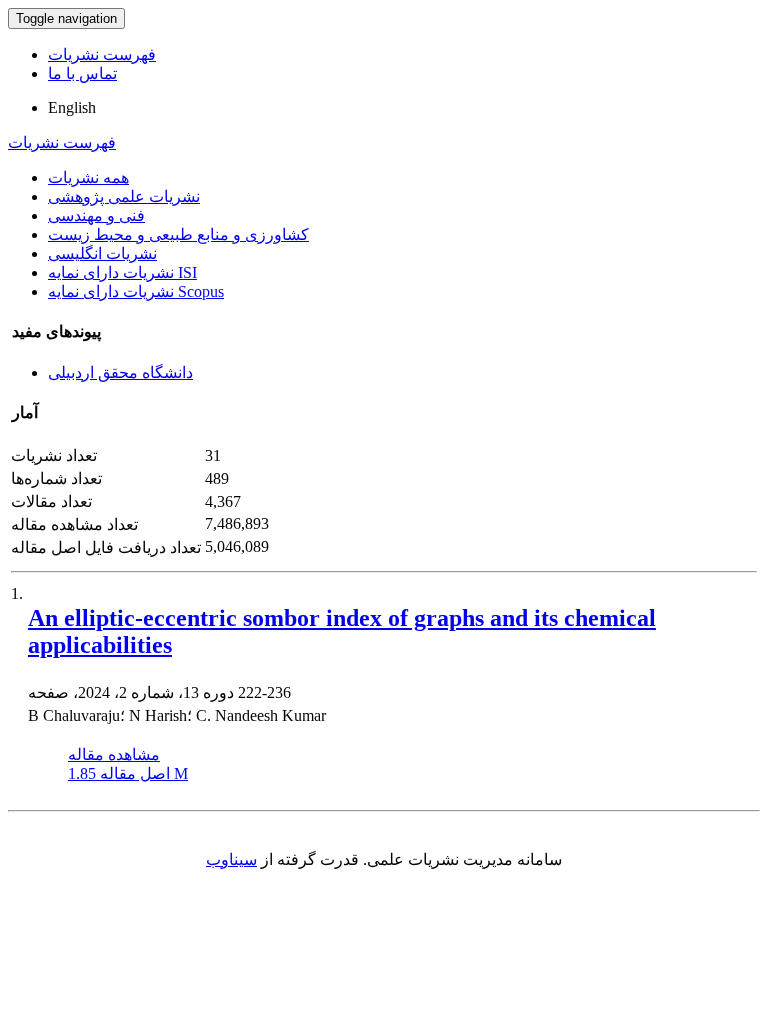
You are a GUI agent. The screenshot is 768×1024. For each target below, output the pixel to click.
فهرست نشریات (102, 54)
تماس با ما (82, 73)
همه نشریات (88, 177)
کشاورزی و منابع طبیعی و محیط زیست (178, 234)
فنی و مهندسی (96, 215)
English (72, 107)
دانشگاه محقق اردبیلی (120, 372)
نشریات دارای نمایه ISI (122, 272)
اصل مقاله (128, 773)
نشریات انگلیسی (102, 253)
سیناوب (231, 859)
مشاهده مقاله (114, 754)
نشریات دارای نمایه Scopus (136, 291)
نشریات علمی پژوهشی (124, 196)
